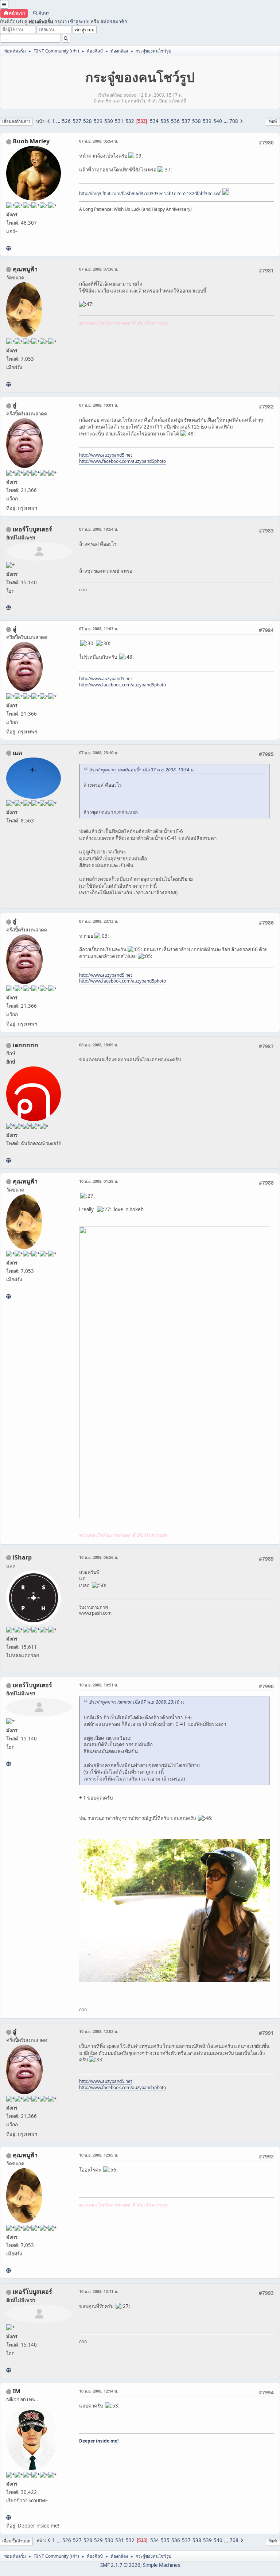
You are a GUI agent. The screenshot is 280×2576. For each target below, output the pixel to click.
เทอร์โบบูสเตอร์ (32, 529)
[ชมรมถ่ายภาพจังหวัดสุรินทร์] (9, 2517)
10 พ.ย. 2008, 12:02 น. (99, 2031)
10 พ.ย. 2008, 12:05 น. (99, 2155)
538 (197, 121)
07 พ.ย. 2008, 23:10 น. (99, 753)
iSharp (22, 1557)
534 (154, 121)
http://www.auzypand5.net (106, 455)
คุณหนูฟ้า (25, 269)
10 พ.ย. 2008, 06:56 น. (99, 1557)
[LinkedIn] (9, 248)
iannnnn (26, 1045)
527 (77, 121)
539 (207, 121)
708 (234, 121)
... (59, 121)
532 (130, 121)
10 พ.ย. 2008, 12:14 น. (99, 2391)
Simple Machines (162, 2565)
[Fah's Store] (9, 384)
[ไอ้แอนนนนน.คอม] (9, 1160)
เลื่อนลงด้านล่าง (16, 121)
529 (98, 121)
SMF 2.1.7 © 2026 (120, 2565)
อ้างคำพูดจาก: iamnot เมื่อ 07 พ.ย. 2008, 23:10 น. (137, 1702)
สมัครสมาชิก (114, 22)
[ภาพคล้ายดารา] (9, 608)
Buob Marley (31, 141)
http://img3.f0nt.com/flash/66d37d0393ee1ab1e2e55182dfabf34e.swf (150, 193)
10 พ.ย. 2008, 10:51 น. (99, 1685)
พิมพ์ (273, 121)
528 (87, 121)
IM (17, 2391)
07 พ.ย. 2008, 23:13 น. (99, 921)
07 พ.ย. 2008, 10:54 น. (99, 529)
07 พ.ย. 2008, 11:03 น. (99, 629)
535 (165, 121)
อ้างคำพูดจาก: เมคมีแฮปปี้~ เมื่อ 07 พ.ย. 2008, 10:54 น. (142, 770)
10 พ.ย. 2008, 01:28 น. (99, 1181)
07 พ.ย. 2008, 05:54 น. (99, 141)
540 (218, 121)
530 (109, 121)
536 (175, 121)
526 (66, 121)
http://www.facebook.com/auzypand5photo (122, 461)
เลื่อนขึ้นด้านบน (16, 2541)
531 (119, 121)
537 (186, 121)
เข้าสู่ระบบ (79, 22)
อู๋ (15, 405)
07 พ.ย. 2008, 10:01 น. (99, 405)
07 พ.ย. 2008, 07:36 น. (99, 269)
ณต (17, 753)
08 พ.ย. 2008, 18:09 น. (99, 1045)
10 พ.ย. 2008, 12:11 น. (99, 2291)
